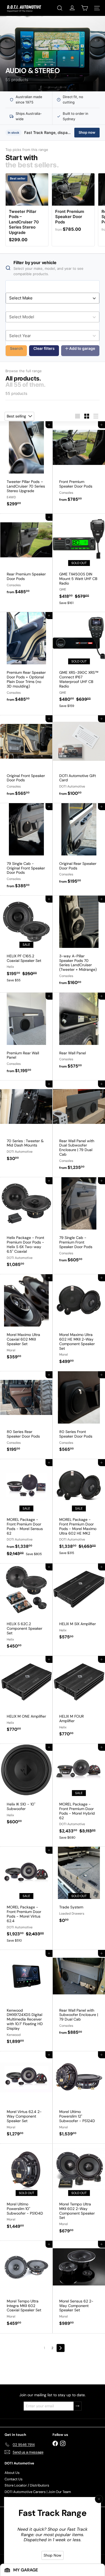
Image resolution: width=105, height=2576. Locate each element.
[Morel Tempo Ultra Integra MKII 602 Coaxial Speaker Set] (26, 2287)
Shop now (87, 132)
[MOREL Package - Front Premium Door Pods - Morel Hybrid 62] (79, 1795)
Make (11, 289)
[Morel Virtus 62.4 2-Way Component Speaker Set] (26, 2097)
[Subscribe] (78, 2406)
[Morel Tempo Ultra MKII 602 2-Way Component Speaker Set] (79, 2192)
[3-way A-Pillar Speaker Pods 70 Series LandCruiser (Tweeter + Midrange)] (79, 944)
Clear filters (44, 348)
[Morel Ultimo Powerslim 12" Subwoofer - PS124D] (79, 2097)
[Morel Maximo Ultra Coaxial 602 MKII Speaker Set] (26, 1320)
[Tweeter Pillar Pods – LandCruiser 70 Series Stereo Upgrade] (26, 467)
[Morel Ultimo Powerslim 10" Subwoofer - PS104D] (26, 2190)
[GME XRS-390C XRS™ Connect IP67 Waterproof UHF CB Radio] (79, 663)
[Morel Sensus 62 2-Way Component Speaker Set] (79, 2287)
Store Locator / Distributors (27, 2485)
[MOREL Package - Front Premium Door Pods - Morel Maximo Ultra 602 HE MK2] (79, 1510)
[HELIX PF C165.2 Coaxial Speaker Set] (26, 942)
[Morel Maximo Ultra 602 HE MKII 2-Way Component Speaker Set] (79, 1323)
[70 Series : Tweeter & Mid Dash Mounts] (26, 1124)
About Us (12, 2473)
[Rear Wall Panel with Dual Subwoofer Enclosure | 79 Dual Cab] (79, 1129)
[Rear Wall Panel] (79, 1034)
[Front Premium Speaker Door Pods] (79, 465)
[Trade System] (79, 1888)
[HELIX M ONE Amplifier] (26, 1697)
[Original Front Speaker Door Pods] (26, 759)
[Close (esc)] (99, 2499)
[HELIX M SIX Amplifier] (79, 1605)
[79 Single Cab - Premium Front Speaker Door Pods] (79, 1223)
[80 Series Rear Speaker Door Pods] (26, 1415)
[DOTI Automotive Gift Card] (79, 759)
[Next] (61, 2348)
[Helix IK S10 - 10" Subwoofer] (26, 1788)
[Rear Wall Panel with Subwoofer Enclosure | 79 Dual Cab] (79, 1996)
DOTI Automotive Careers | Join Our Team (38, 2492)
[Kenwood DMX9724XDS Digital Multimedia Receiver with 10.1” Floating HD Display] (26, 2001)
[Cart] (85, 8)
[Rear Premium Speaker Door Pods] (26, 557)
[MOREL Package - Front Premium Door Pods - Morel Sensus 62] (26, 1511)
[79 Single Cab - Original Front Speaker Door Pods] (26, 849)
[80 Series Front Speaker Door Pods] (79, 1415)
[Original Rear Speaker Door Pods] (79, 847)
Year (10, 327)
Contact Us (14, 2479)
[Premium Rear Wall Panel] (26, 1036)
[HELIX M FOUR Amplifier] (79, 1700)
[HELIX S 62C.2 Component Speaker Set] (26, 1610)
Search (16, 348)
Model (11, 308)
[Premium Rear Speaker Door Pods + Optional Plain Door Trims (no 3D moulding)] (26, 660)
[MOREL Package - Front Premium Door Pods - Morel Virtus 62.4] (26, 1898)
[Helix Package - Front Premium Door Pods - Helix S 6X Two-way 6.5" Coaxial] (26, 1226)
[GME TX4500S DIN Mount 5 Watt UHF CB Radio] (79, 563)
